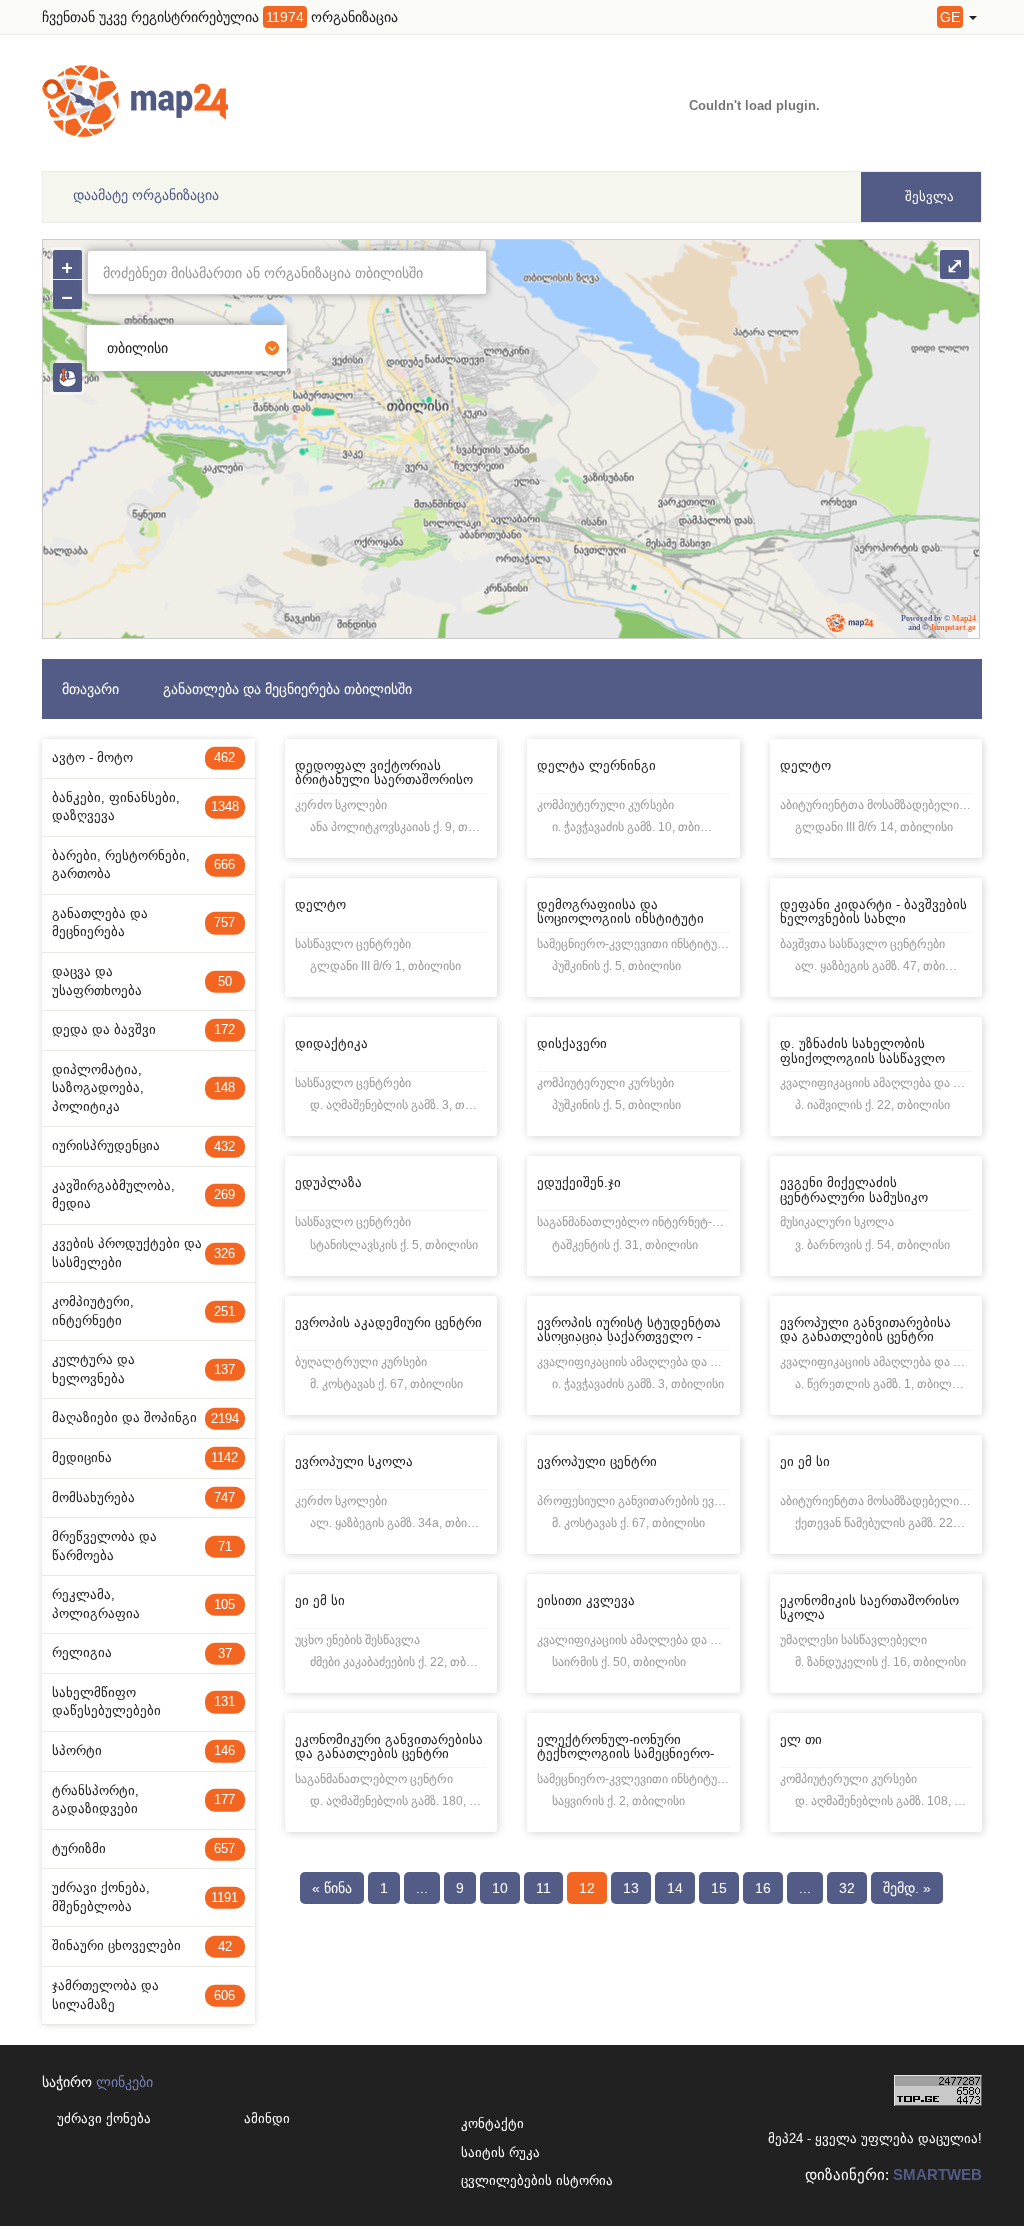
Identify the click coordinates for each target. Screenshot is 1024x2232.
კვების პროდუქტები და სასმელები (143, 1253)
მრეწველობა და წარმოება (142, 1546)
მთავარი (90, 689)
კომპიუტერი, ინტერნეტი (143, 1311)
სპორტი (143, 1750)
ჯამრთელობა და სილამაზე (143, 1995)
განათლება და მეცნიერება (143, 923)
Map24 (964, 618)
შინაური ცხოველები (142, 1945)
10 (500, 1888)
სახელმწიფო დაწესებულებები (143, 1702)
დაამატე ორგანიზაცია (146, 195)
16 (763, 1888)
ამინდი (267, 2118)
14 (675, 1888)
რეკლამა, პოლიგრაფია (143, 1604)
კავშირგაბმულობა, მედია (143, 1195)
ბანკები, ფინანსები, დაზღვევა (145, 807)
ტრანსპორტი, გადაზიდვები (143, 1800)
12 (587, 1888)
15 (719, 1888)
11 (543, 1888)
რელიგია (142, 1652)
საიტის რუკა (486, 2152)
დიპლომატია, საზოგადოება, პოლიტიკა (143, 1088)
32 (847, 1888)
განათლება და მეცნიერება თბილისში (287, 689)
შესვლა (927, 196)
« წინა (332, 1888)
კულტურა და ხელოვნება (143, 1369)
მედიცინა (145, 1457)
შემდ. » (907, 1888)
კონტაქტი (486, 2123)
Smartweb (937, 2174)
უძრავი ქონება (104, 2118)
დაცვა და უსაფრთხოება (142, 981)
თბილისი (137, 348)
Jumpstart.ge (953, 627)
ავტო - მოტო (143, 757)
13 (631, 1888)
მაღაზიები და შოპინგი (145, 1417)
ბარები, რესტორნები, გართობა (143, 865)
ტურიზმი (143, 1848)
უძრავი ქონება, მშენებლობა (145, 1897)
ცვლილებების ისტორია (486, 2180)
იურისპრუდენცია (143, 1145)
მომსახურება (143, 1497)
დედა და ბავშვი (143, 1029)
